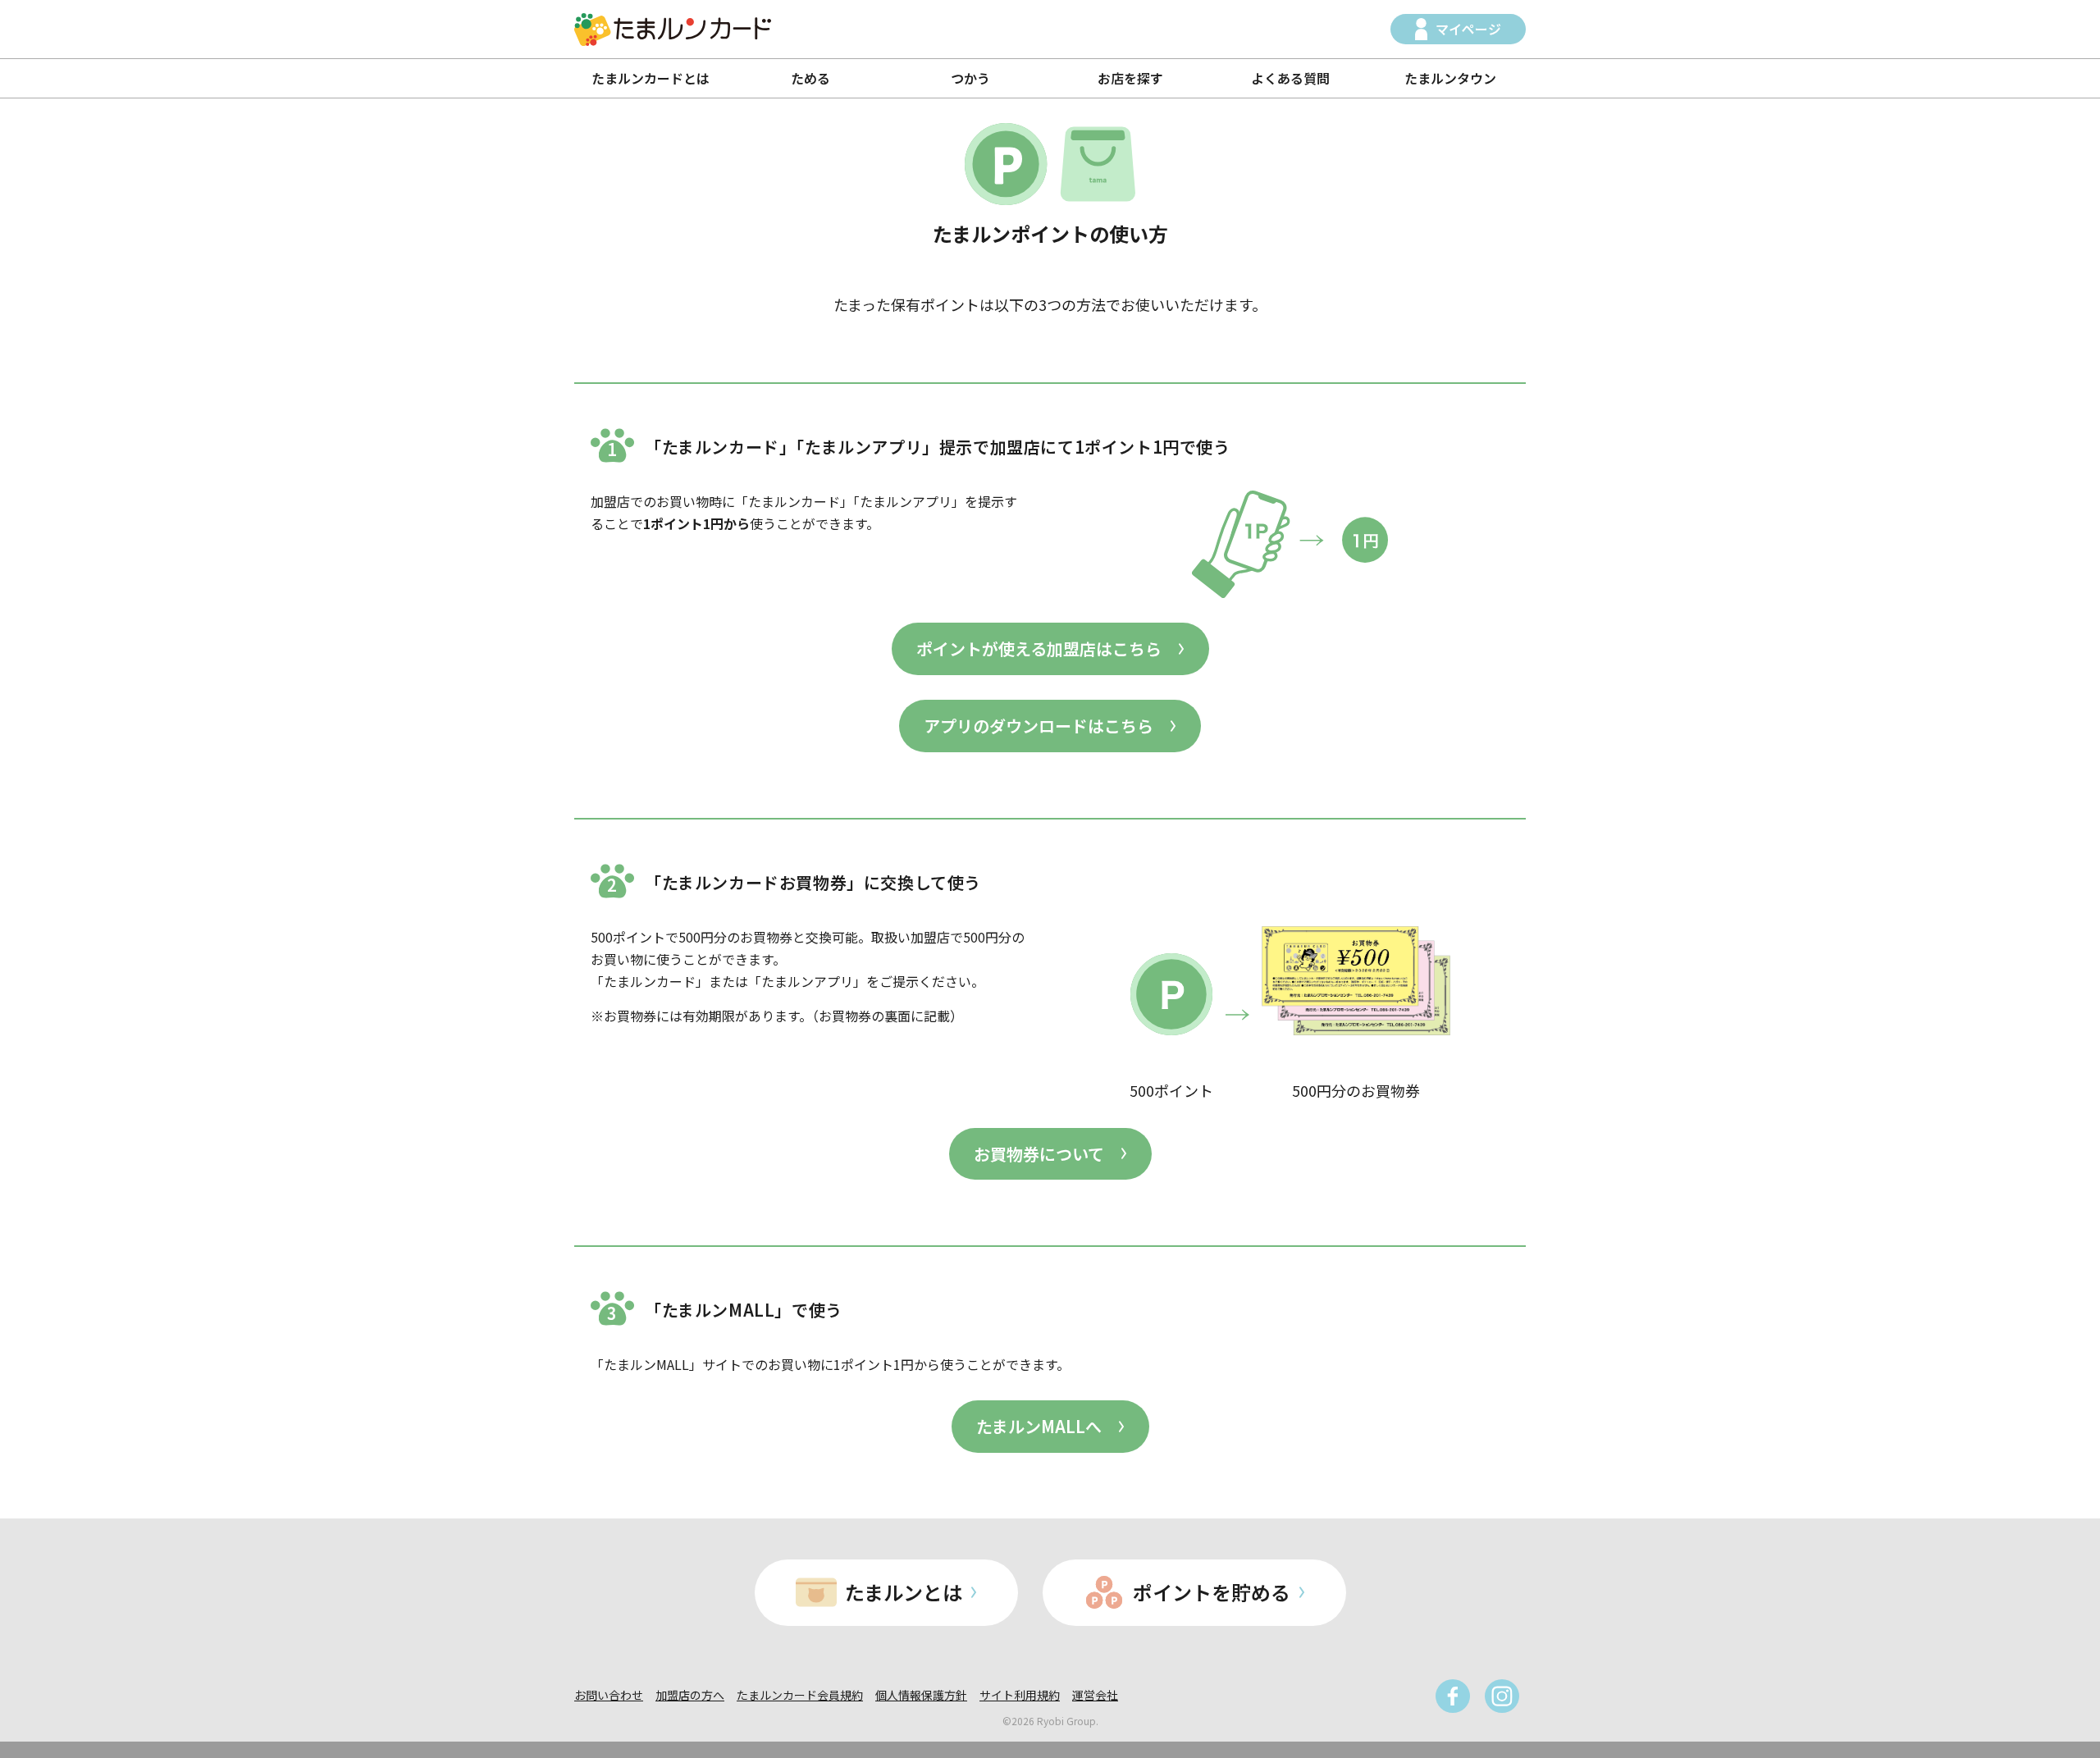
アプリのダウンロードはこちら (1039, 726)
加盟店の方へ (690, 1695)
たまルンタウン (1450, 78)
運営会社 (1095, 1695)
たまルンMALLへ (1039, 1426)
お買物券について (1039, 1154)
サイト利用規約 (1020, 1695)
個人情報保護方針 (921, 1695)
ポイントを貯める (1212, 1592)
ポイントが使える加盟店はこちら (1039, 648)
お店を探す (1130, 78)
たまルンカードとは (651, 78)
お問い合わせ (609, 1695)
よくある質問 (1290, 78)
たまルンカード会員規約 (800, 1695)
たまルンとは (904, 1592)
